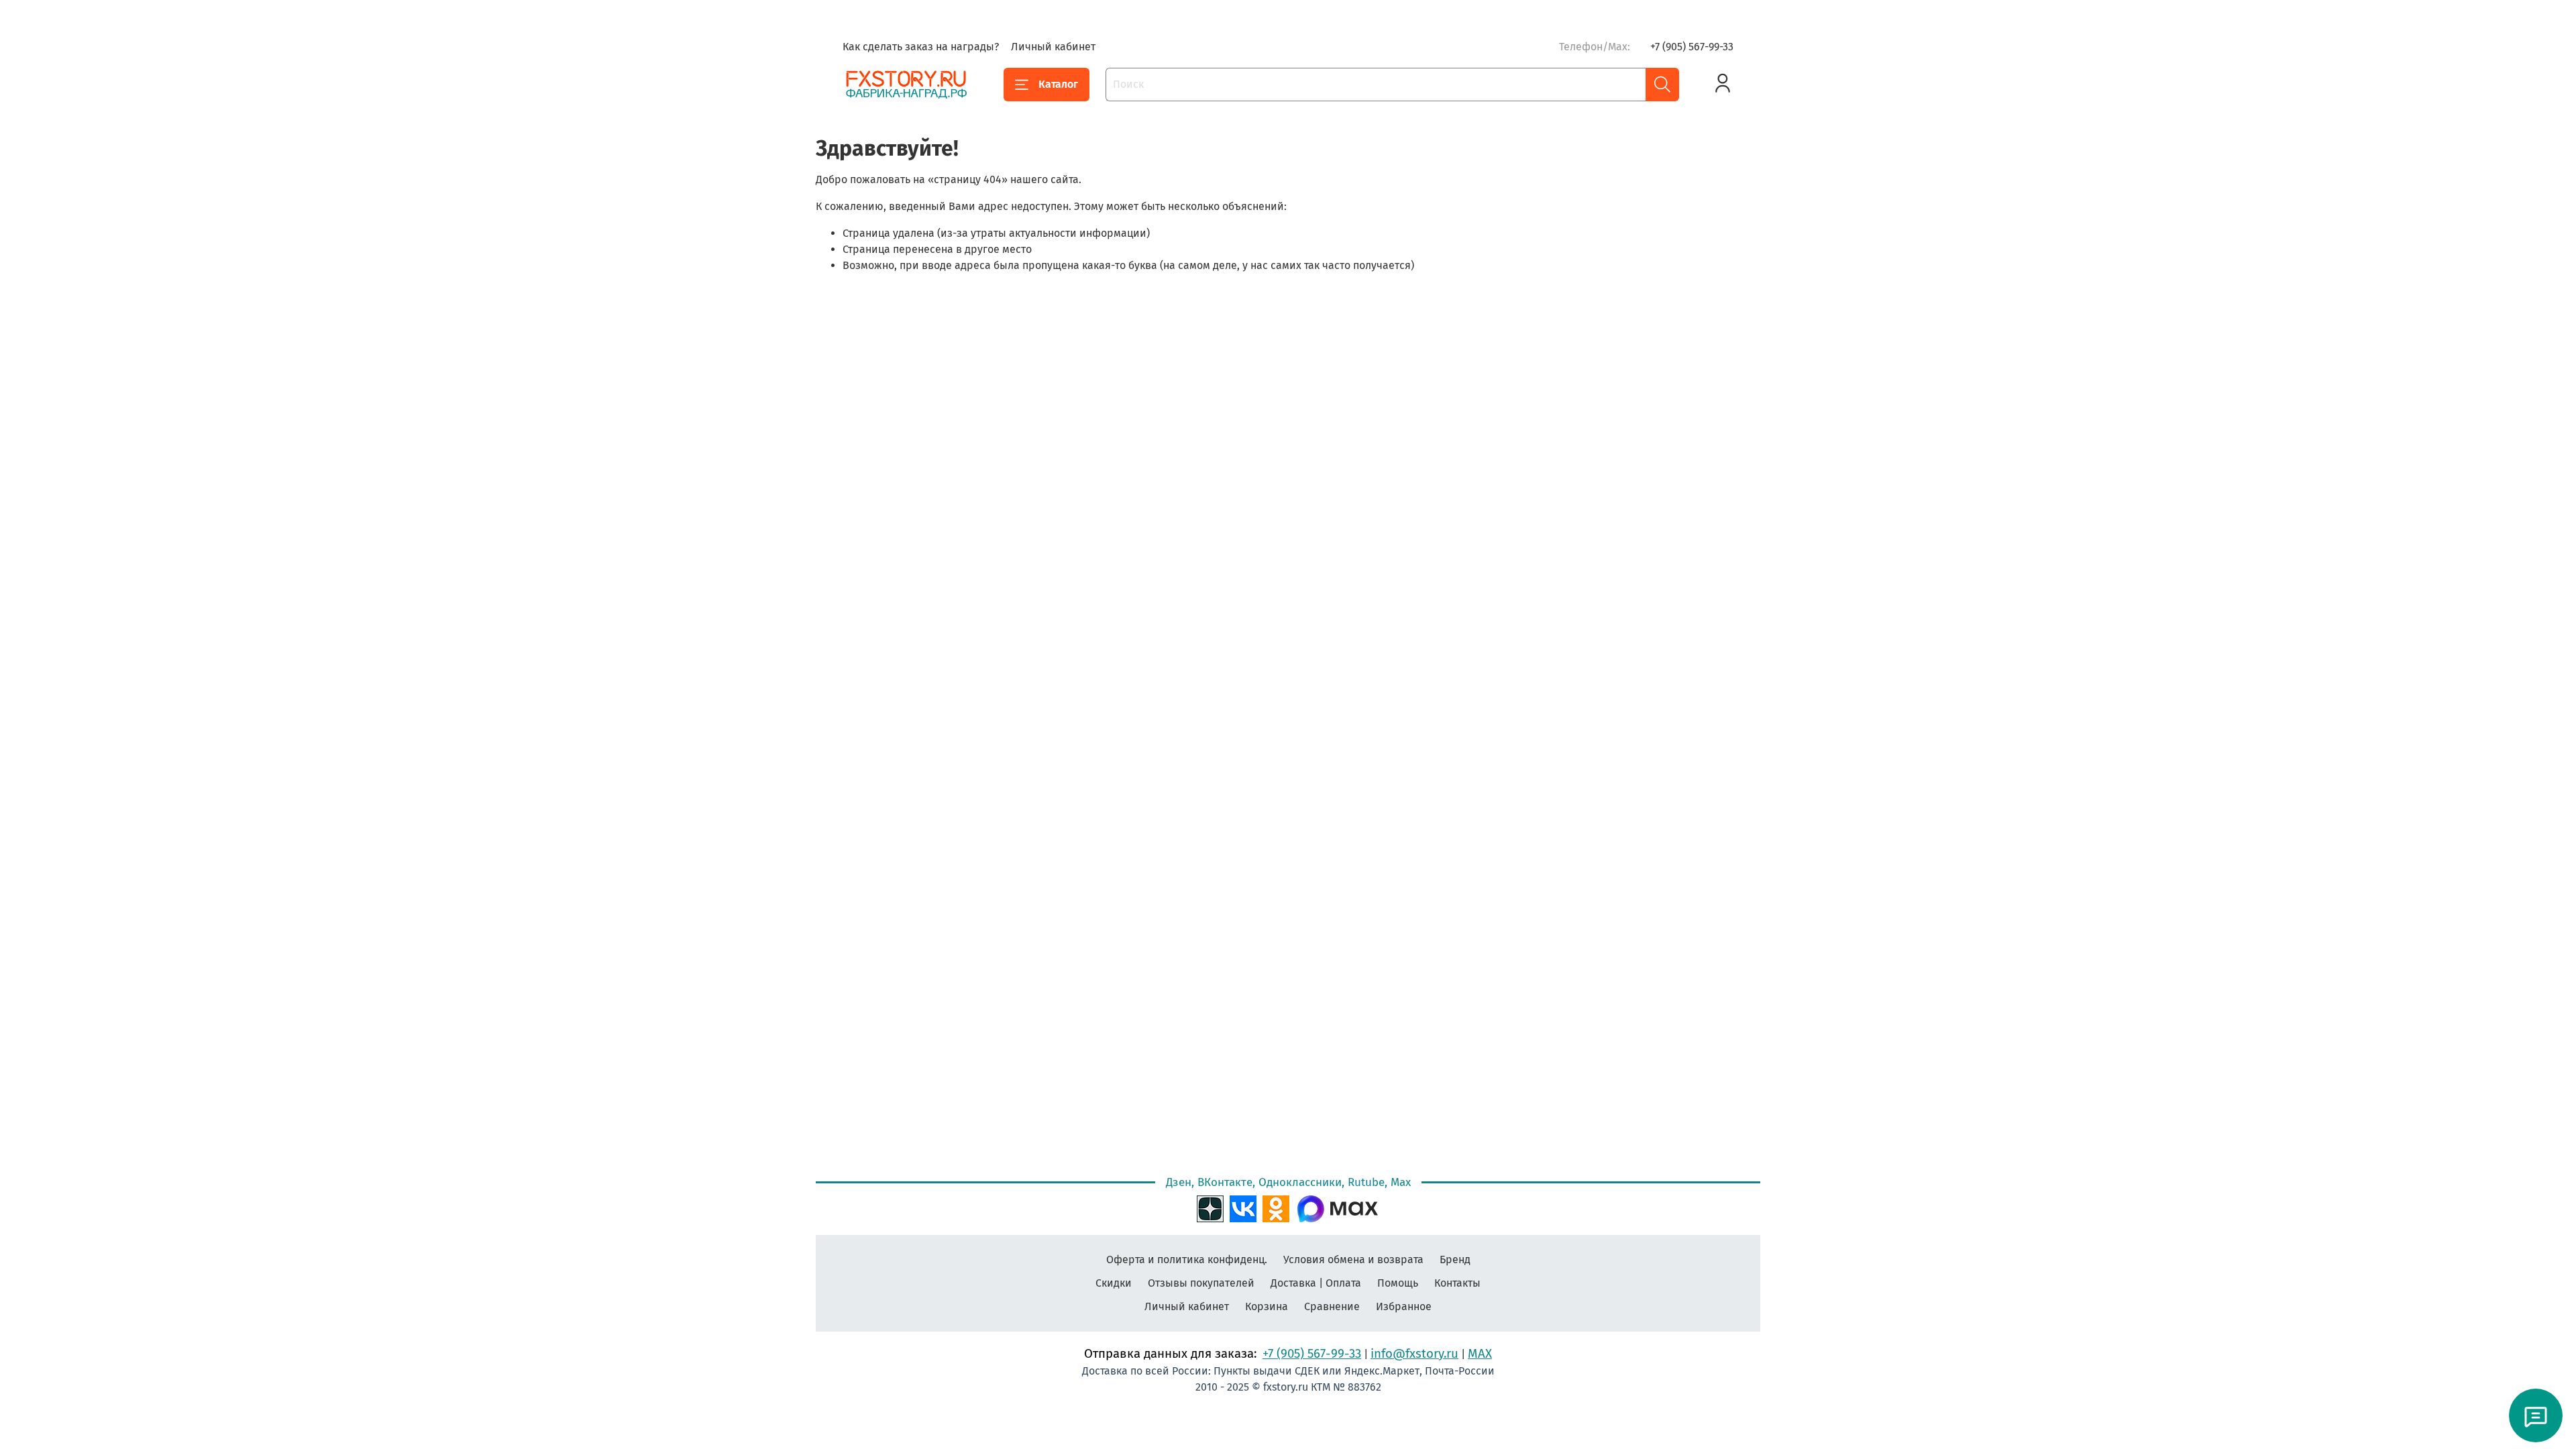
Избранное (1404, 1306)
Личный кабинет (1053, 47)
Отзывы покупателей (1201, 1283)
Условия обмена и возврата (1353, 1259)
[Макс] (1338, 1207)
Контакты (1457, 1283)
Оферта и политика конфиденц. (1187, 1259)
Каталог (1058, 84)
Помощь (1398, 1283)
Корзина (1267, 1306)
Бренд (1455, 1259)
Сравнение (1332, 1306)
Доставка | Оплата (1316, 1283)
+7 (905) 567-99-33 (1692, 47)
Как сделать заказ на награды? (921, 47)
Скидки (1114, 1283)
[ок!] (1276, 1207)
